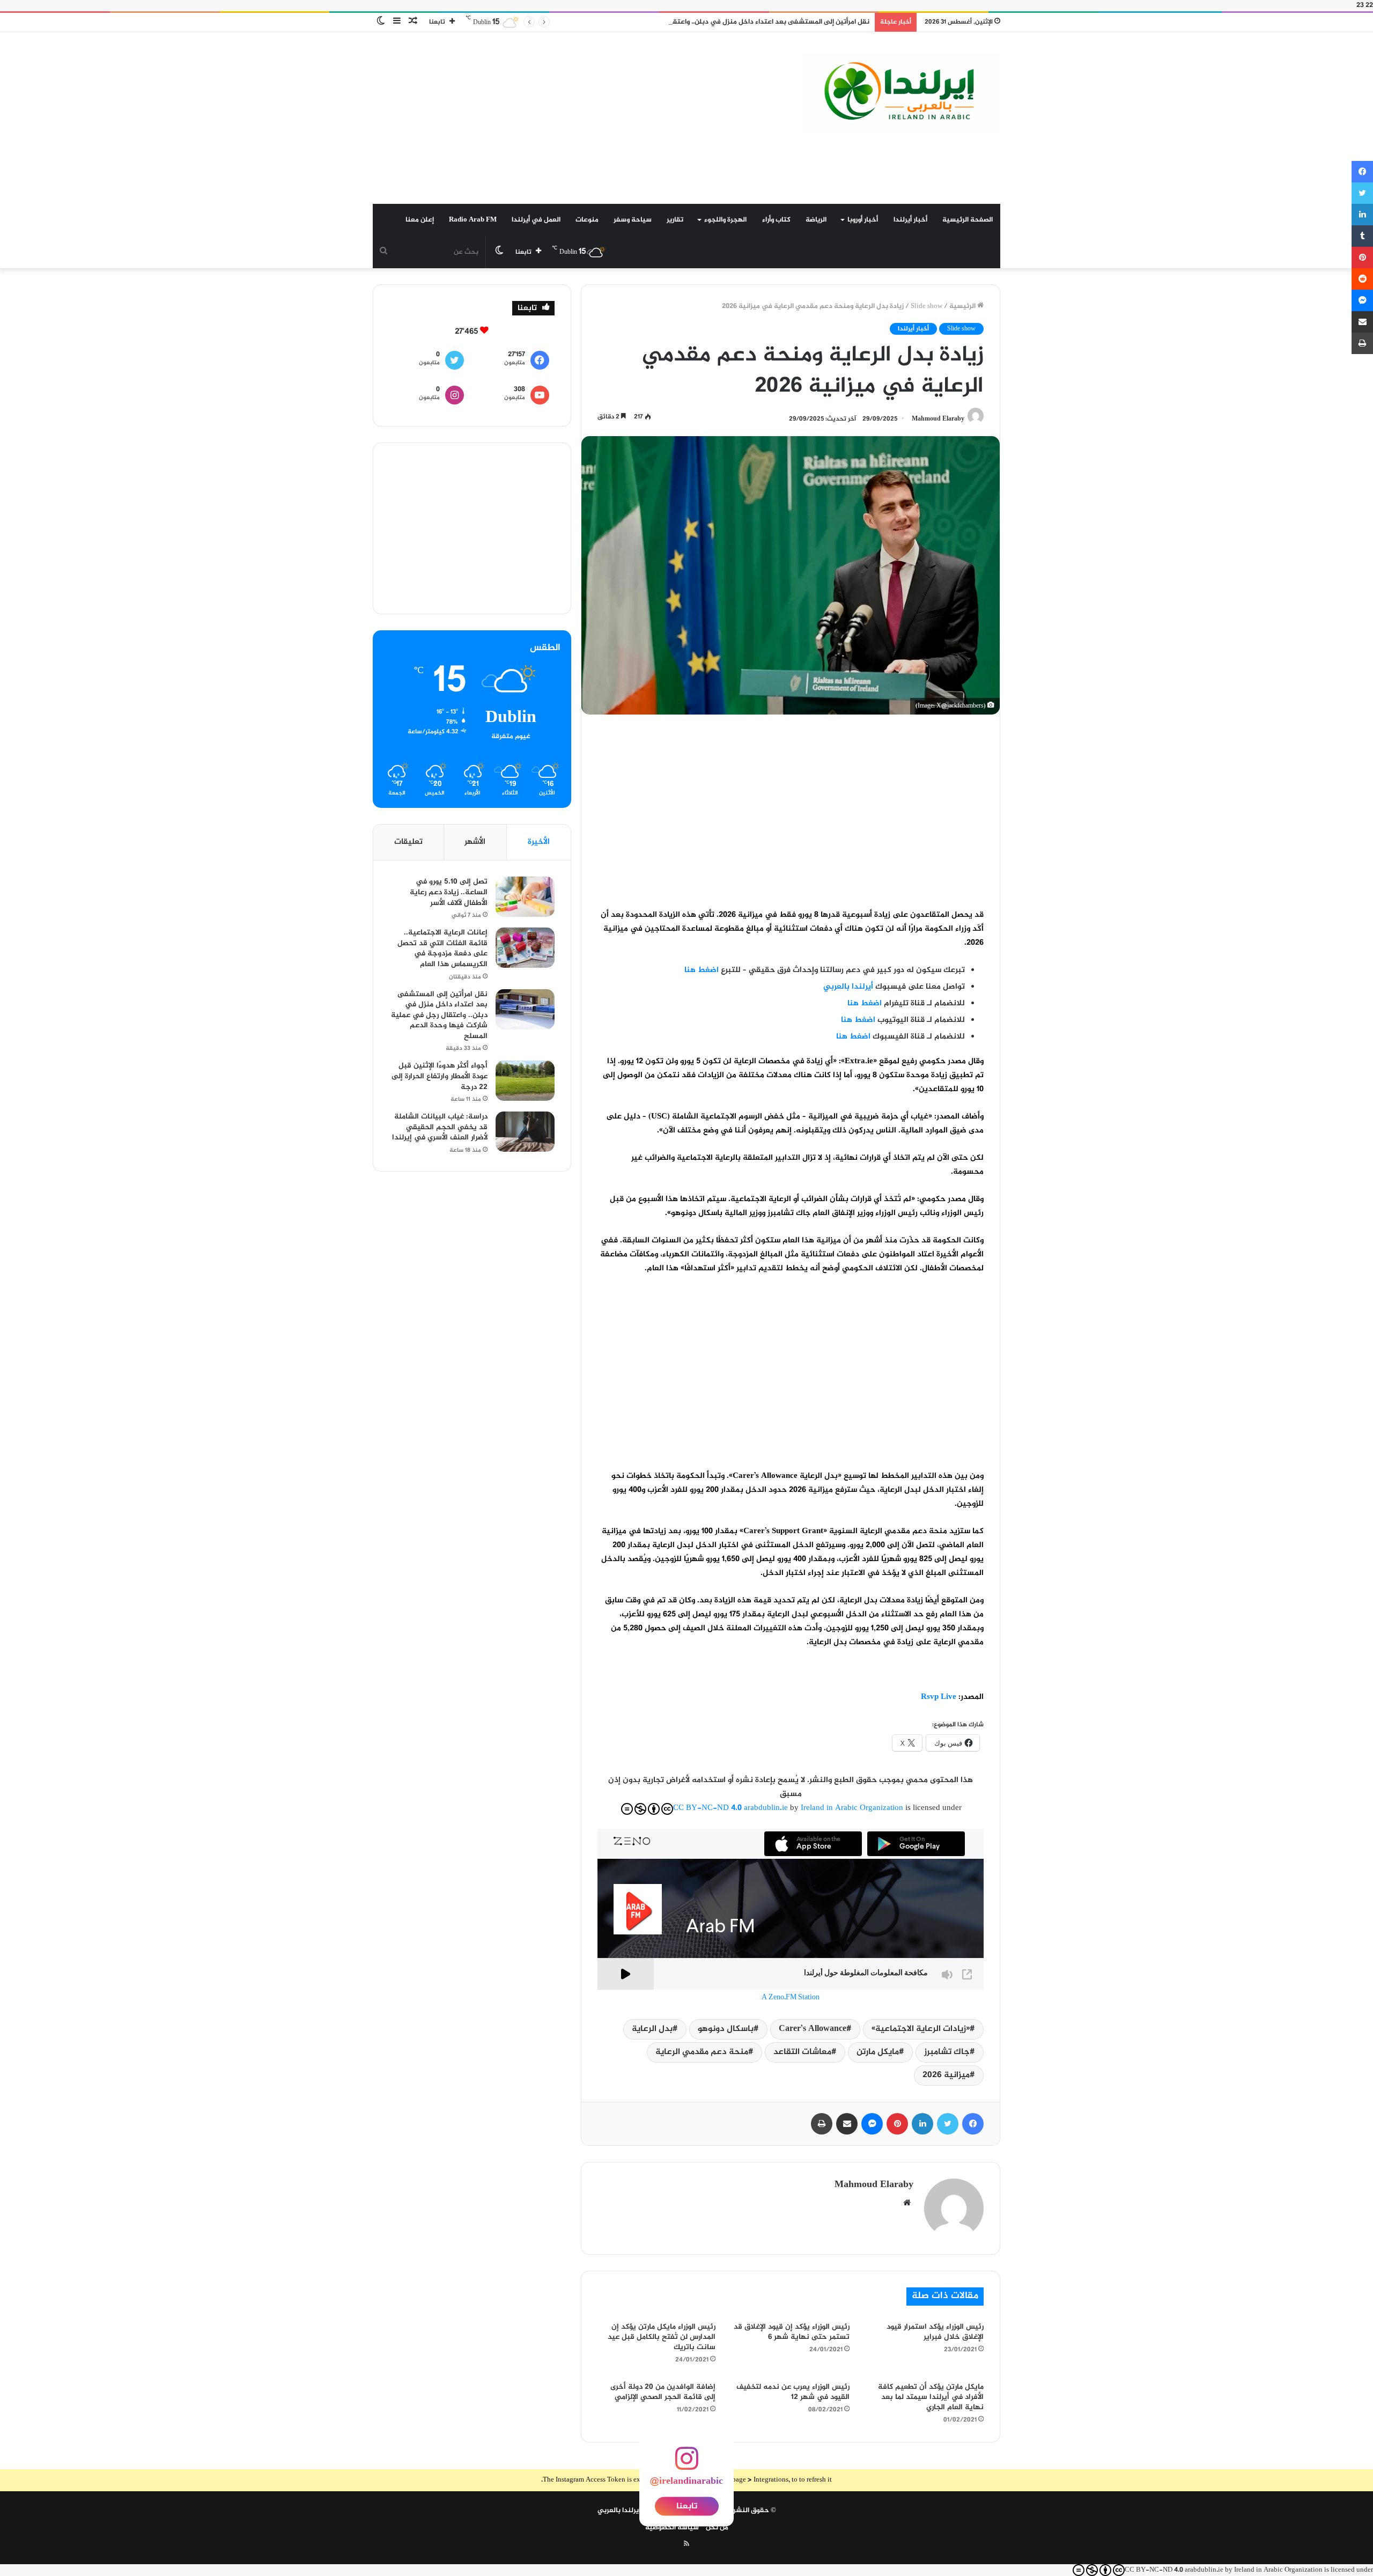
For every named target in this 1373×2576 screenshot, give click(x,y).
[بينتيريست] (897, 2124)
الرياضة (816, 220)
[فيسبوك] (973, 2124)
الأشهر (475, 842)
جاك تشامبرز (947, 2052)
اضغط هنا (853, 1037)
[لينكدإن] (922, 2124)
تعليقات (408, 842)
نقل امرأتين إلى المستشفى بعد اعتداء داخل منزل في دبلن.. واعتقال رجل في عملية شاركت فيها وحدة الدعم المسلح (697, 22)
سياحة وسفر (633, 220)
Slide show (927, 306)
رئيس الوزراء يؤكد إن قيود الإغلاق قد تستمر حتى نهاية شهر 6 (792, 2332)
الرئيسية (963, 306)
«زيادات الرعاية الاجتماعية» (921, 2029)
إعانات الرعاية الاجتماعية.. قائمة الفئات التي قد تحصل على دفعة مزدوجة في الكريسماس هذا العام (442, 948)
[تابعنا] (686, 2465)
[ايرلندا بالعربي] (901, 94)
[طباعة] (822, 2124)
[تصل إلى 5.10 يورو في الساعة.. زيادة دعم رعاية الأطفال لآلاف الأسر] (525, 897)
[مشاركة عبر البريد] (847, 2124)
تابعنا (687, 2507)
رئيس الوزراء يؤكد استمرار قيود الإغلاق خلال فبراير (935, 2332)
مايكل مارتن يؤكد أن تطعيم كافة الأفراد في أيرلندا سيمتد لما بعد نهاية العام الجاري (931, 2397)
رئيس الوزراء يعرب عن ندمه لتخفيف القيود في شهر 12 (793, 2392)
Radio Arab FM (473, 220)
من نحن (717, 2528)
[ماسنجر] (872, 2124)
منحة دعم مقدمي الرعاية (702, 2052)
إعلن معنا (420, 220)
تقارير (675, 220)
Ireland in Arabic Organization (853, 1808)
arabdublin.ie (766, 1808)
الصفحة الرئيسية (968, 220)
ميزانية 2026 (946, 2075)
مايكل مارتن (878, 2052)
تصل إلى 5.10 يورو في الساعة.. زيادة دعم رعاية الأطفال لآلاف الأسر (449, 892)
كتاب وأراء (776, 220)
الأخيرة (539, 842)
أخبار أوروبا (863, 220)
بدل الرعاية (652, 2029)
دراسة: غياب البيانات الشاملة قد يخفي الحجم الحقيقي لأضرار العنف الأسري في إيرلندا (440, 1127)
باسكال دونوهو (726, 2029)
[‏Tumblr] (1362, 236)
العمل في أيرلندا (536, 220)
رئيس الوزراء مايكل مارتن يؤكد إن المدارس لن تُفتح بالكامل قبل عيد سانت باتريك (662, 2337)
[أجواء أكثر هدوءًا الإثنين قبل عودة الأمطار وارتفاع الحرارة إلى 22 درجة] (525, 1081)
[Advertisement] (579, 118)
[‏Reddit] (1362, 279)
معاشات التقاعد (802, 2052)
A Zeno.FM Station (791, 1998)
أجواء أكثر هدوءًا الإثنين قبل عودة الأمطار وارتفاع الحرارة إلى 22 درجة (440, 1076)
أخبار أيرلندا (910, 220)
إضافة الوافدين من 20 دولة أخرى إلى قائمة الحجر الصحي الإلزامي (663, 2392)
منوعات (587, 220)
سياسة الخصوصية (672, 2528)
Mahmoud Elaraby (938, 419)
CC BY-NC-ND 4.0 (707, 1808)
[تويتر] (948, 2124)
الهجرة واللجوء (725, 220)
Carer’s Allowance (813, 2029)
